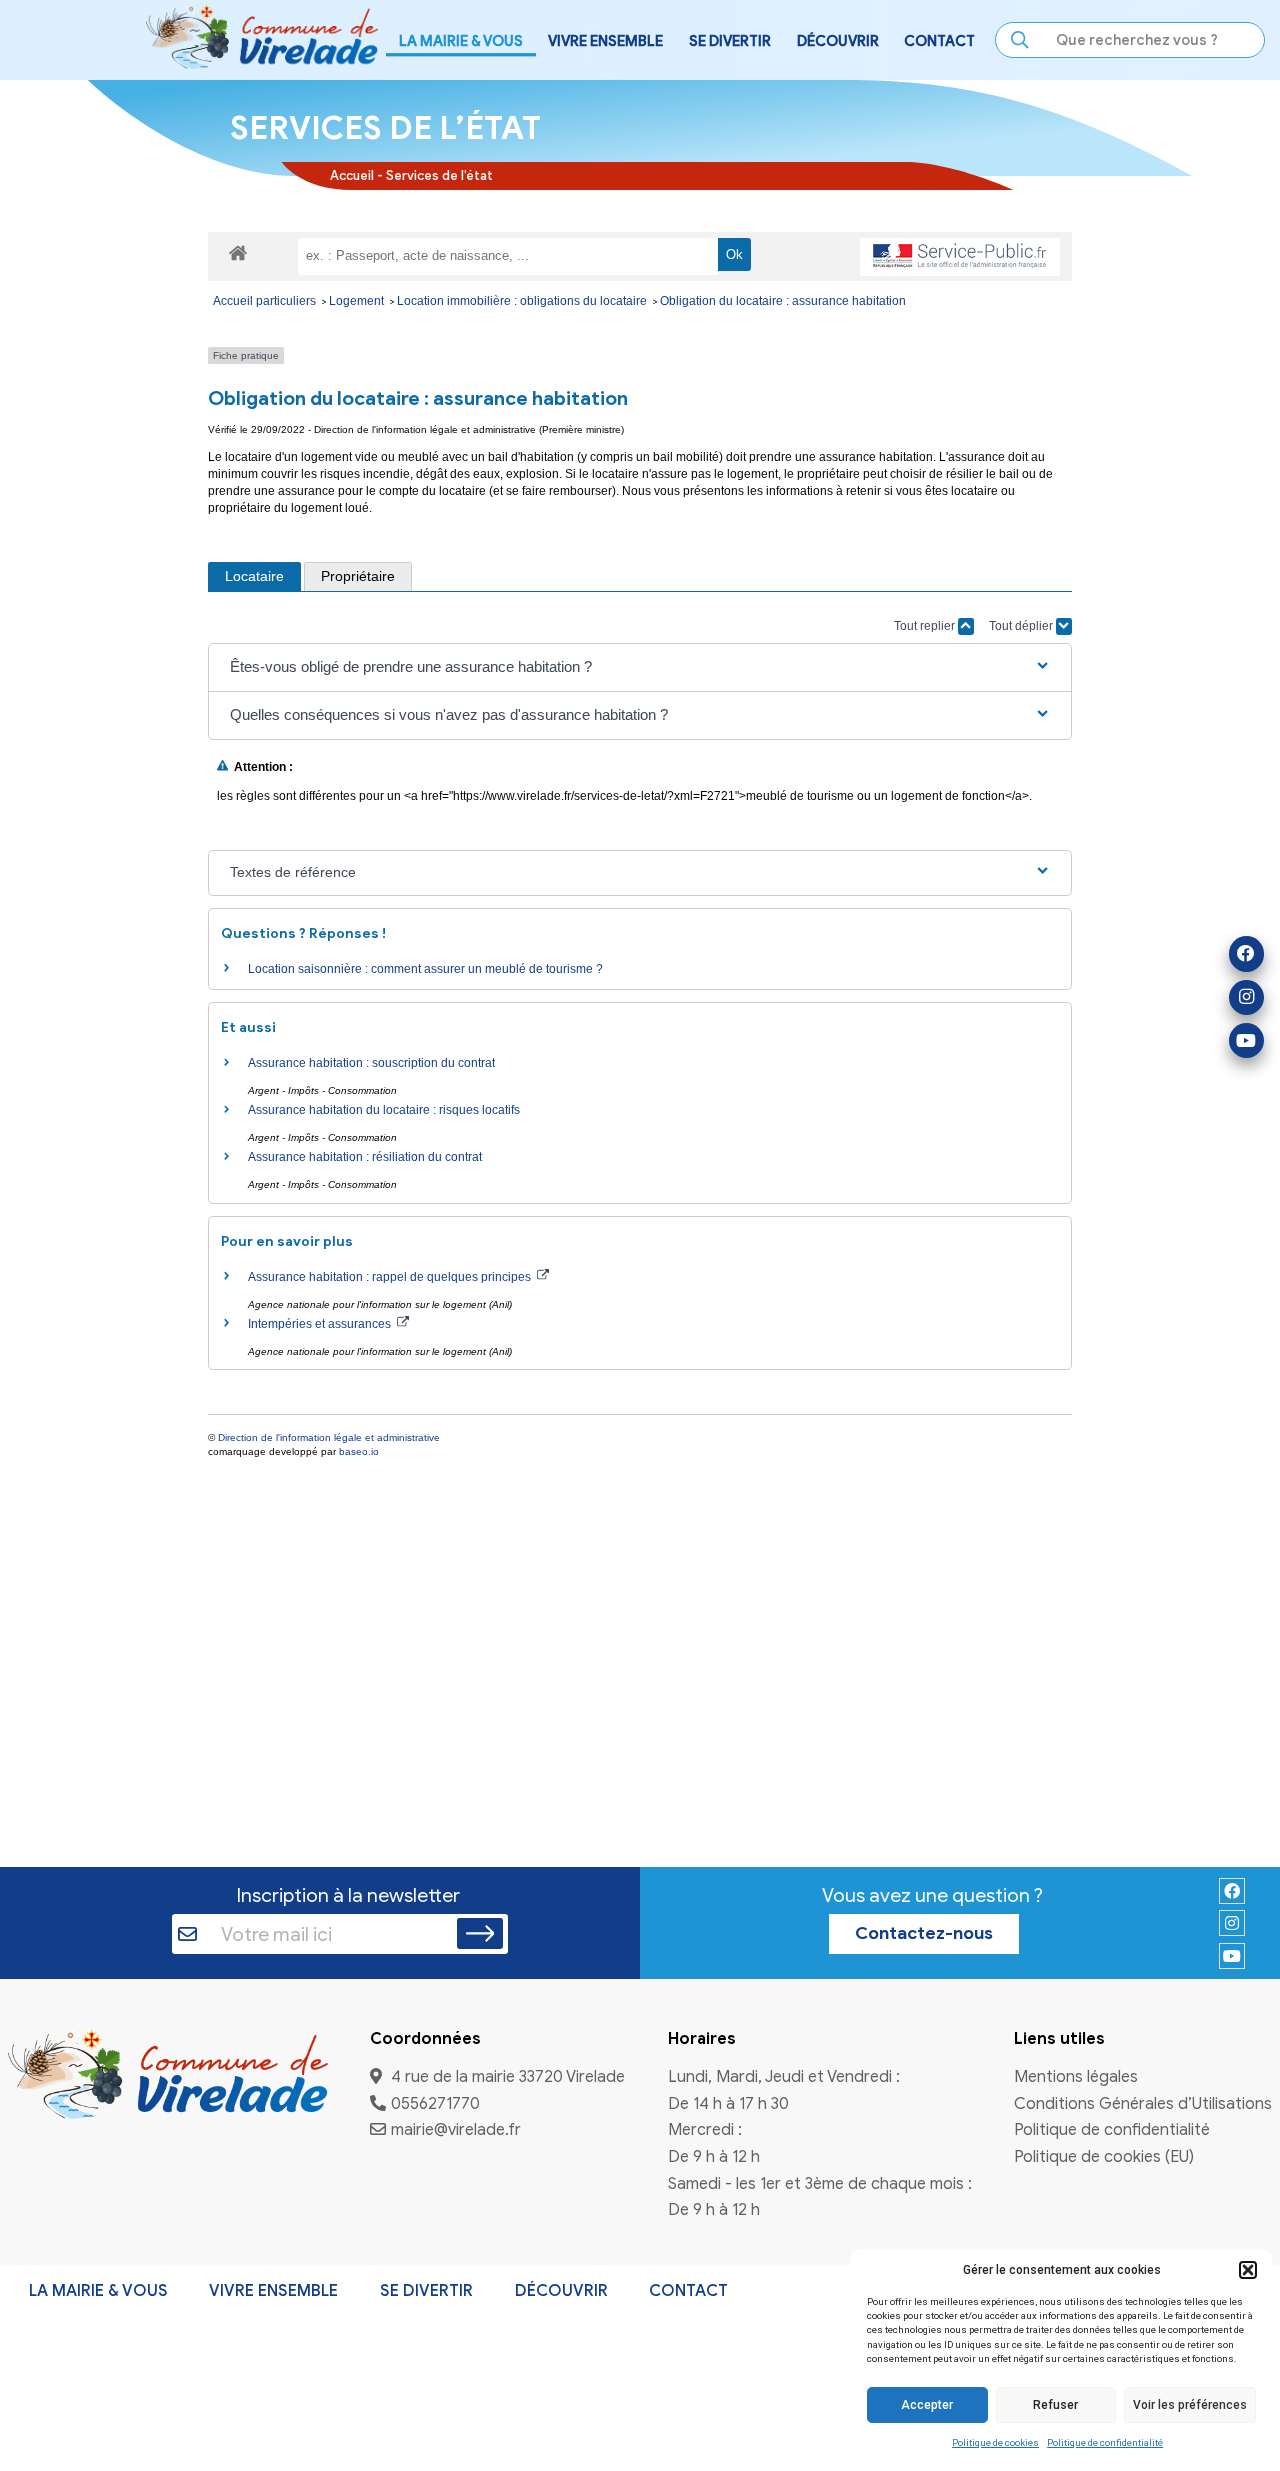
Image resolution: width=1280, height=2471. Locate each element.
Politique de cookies (995, 2442)
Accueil (352, 176)
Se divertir (426, 2291)
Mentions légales (1076, 2077)
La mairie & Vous (98, 2291)
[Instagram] (1246, 997)
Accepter (927, 2405)
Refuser (1055, 2405)
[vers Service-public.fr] (960, 257)
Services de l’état (439, 176)
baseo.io (359, 1451)
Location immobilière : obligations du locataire (523, 301)
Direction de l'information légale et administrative (329, 1437)
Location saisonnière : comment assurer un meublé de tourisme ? (425, 969)
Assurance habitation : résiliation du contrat (365, 1157)
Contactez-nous (924, 1933)
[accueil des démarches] (238, 252)
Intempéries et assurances (321, 1324)
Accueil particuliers (266, 301)
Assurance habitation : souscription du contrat (371, 1063)
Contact (939, 41)
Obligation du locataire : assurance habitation (783, 301)
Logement (358, 301)
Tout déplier (1022, 626)
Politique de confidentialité (1105, 2442)
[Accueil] (168, 2077)
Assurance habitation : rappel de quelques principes (391, 1277)
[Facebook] (1246, 953)
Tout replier (926, 626)
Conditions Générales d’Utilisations (1143, 2104)
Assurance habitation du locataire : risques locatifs (384, 1110)
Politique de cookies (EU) (1104, 2157)
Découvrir (561, 2291)
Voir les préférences (1190, 2405)
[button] (1248, 2270)
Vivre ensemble (273, 2291)
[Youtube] (1246, 1040)
